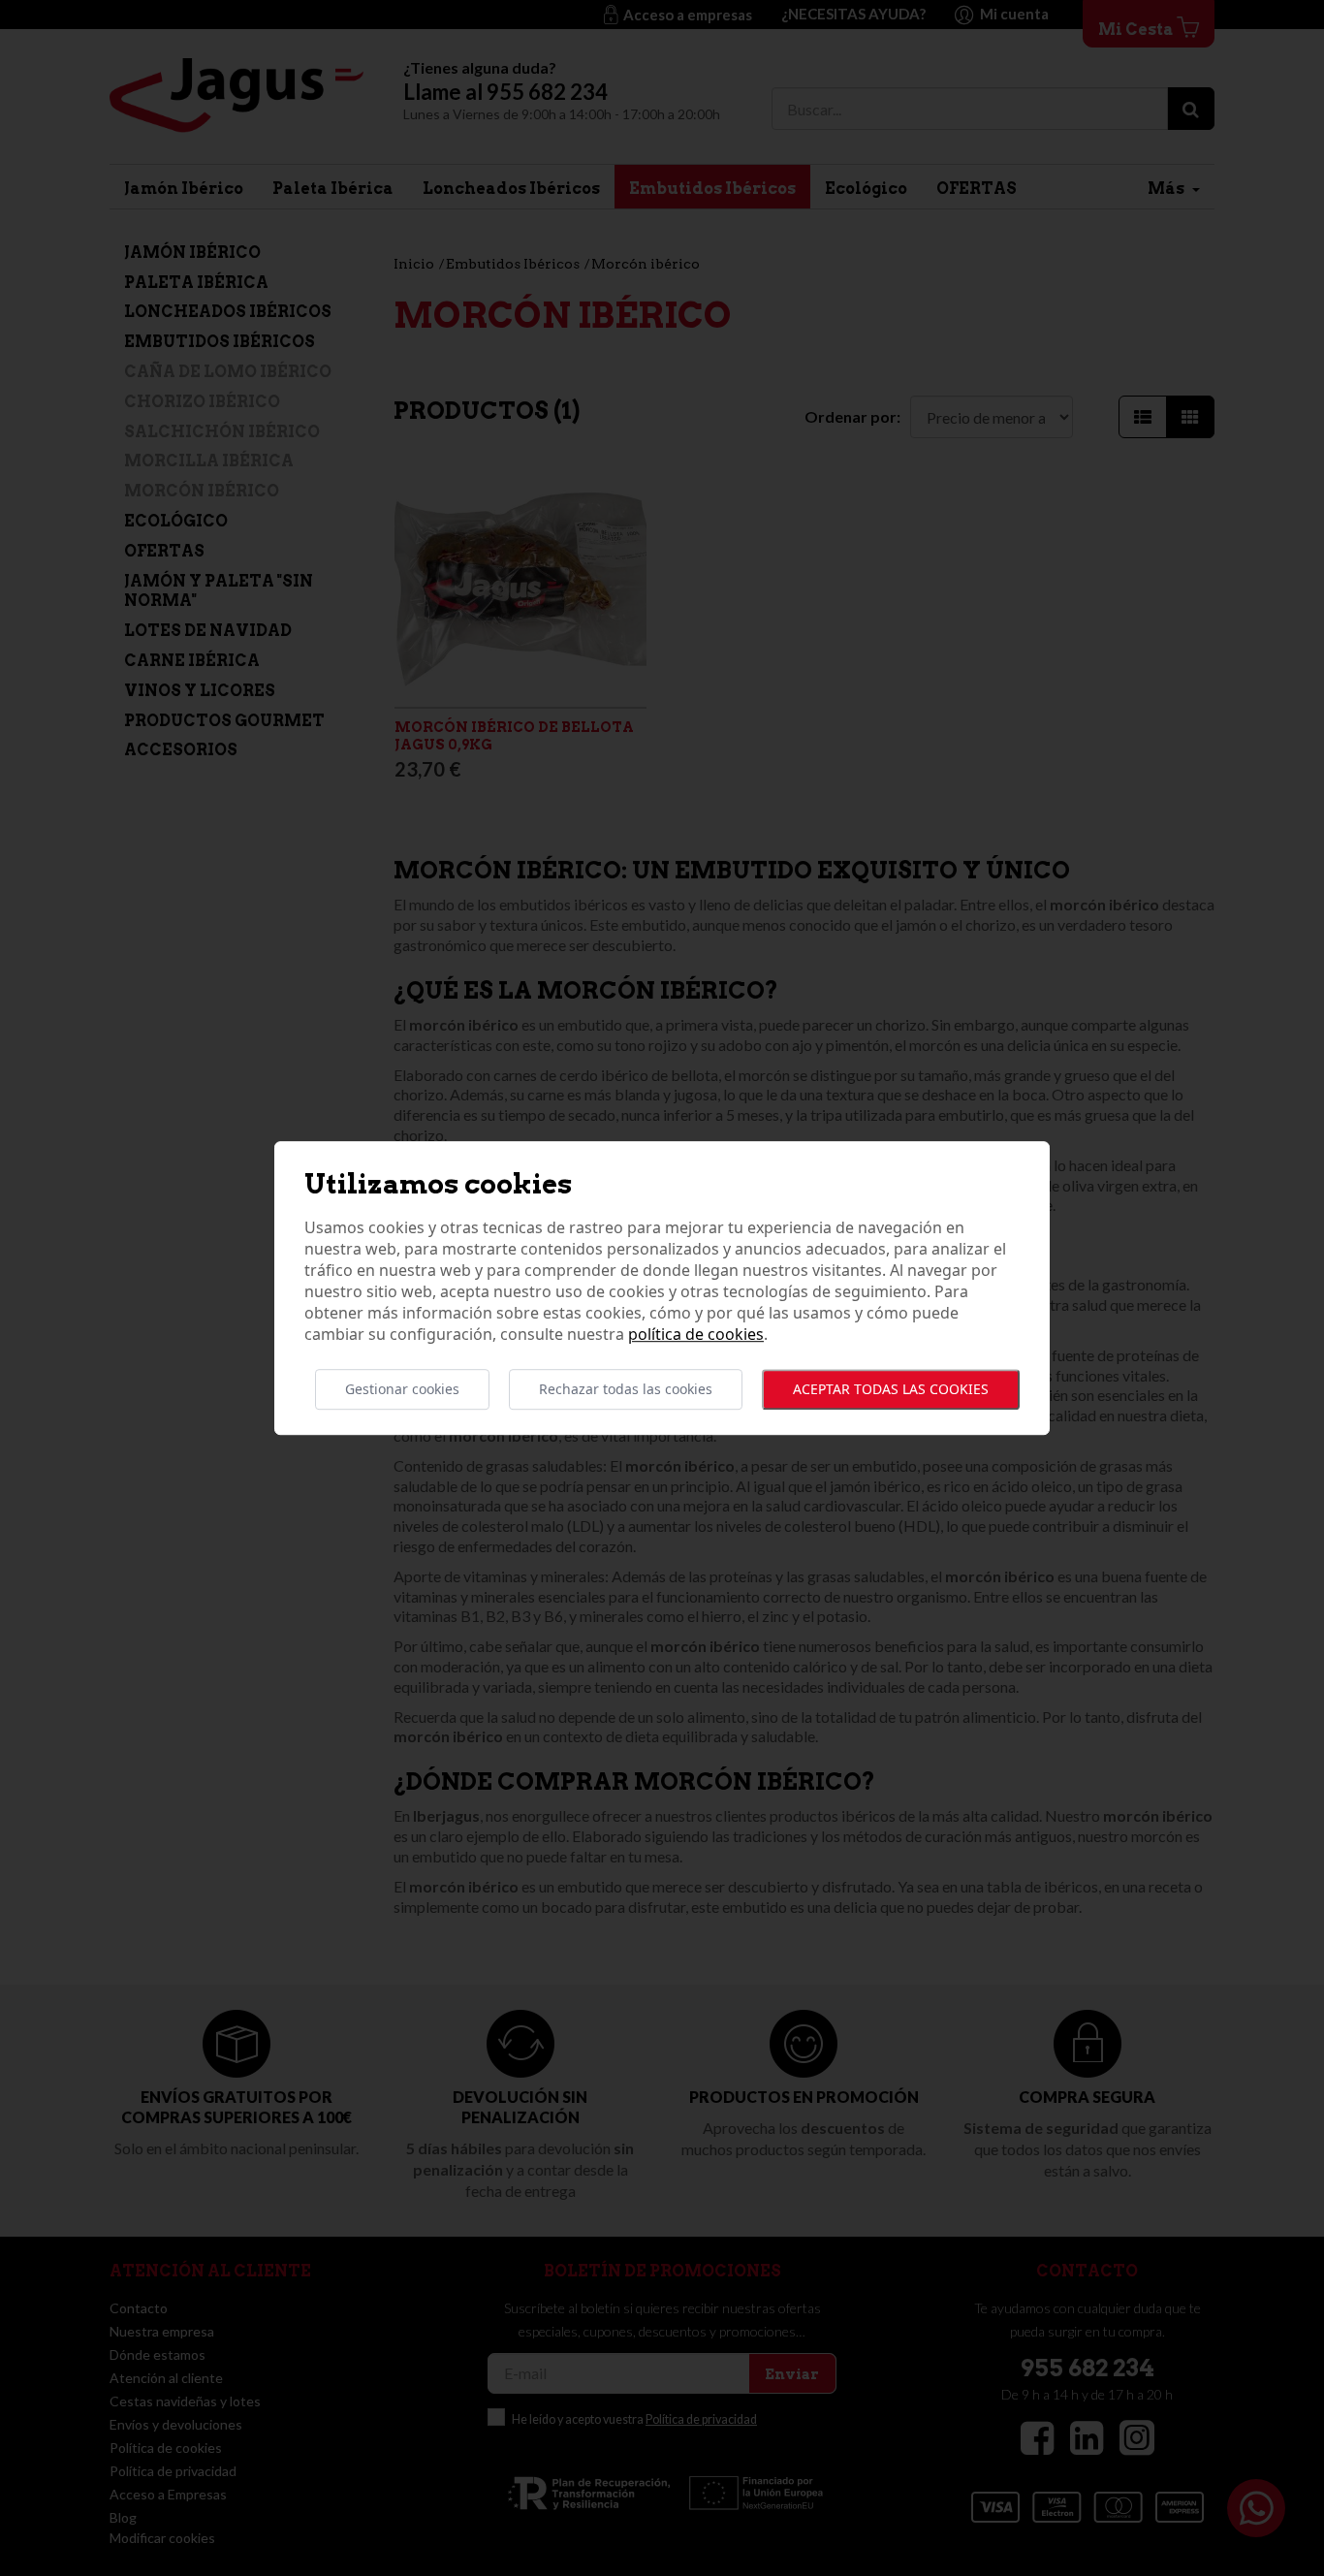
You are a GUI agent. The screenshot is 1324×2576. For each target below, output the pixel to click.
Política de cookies (696, 1334)
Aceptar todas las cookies (891, 1389)
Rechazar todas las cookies (626, 1389)
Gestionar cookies (402, 1389)
